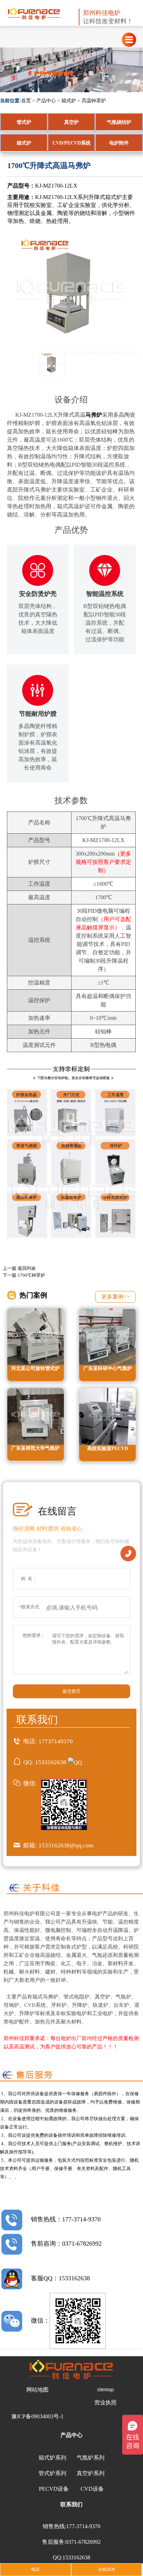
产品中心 (46, 101)
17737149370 (56, 1741)
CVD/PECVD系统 (71, 143)
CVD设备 (92, 2489)
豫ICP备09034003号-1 (37, 2416)
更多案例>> (116, 1297)
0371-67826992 (83, 2542)
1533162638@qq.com (66, 1845)
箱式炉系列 (52, 2458)
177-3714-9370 (83, 2526)
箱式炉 (69, 101)
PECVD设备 (54, 2489)
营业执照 (106, 2402)
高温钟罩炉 (94, 101)
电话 (35, 2569)
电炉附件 (119, 143)
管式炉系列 (52, 2473)
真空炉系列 (91, 2473)
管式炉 (24, 122)
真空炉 (71, 122)
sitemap (106, 2389)
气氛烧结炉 (119, 122)
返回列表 (27, 1268)
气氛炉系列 (91, 2458)
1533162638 (51, 1762)
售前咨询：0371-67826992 (66, 2244)
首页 (26, 101)
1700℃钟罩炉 (31, 1275)
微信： (40, 2321)
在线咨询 (107, 2569)
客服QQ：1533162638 (60, 2278)
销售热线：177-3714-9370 (66, 2219)
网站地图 (37, 2390)
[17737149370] (128, 1553)
